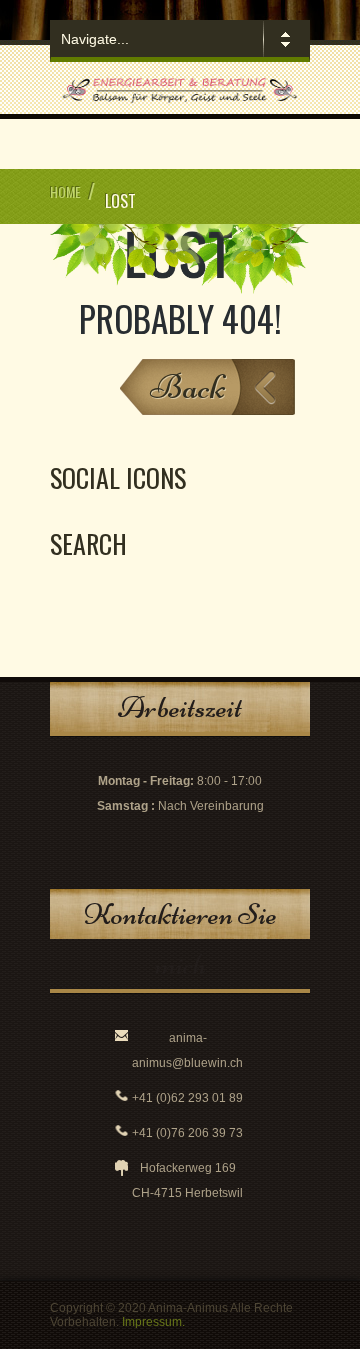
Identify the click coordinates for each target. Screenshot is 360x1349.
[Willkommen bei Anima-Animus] (180, 102)
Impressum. (153, 1322)
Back (187, 387)
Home (65, 191)
